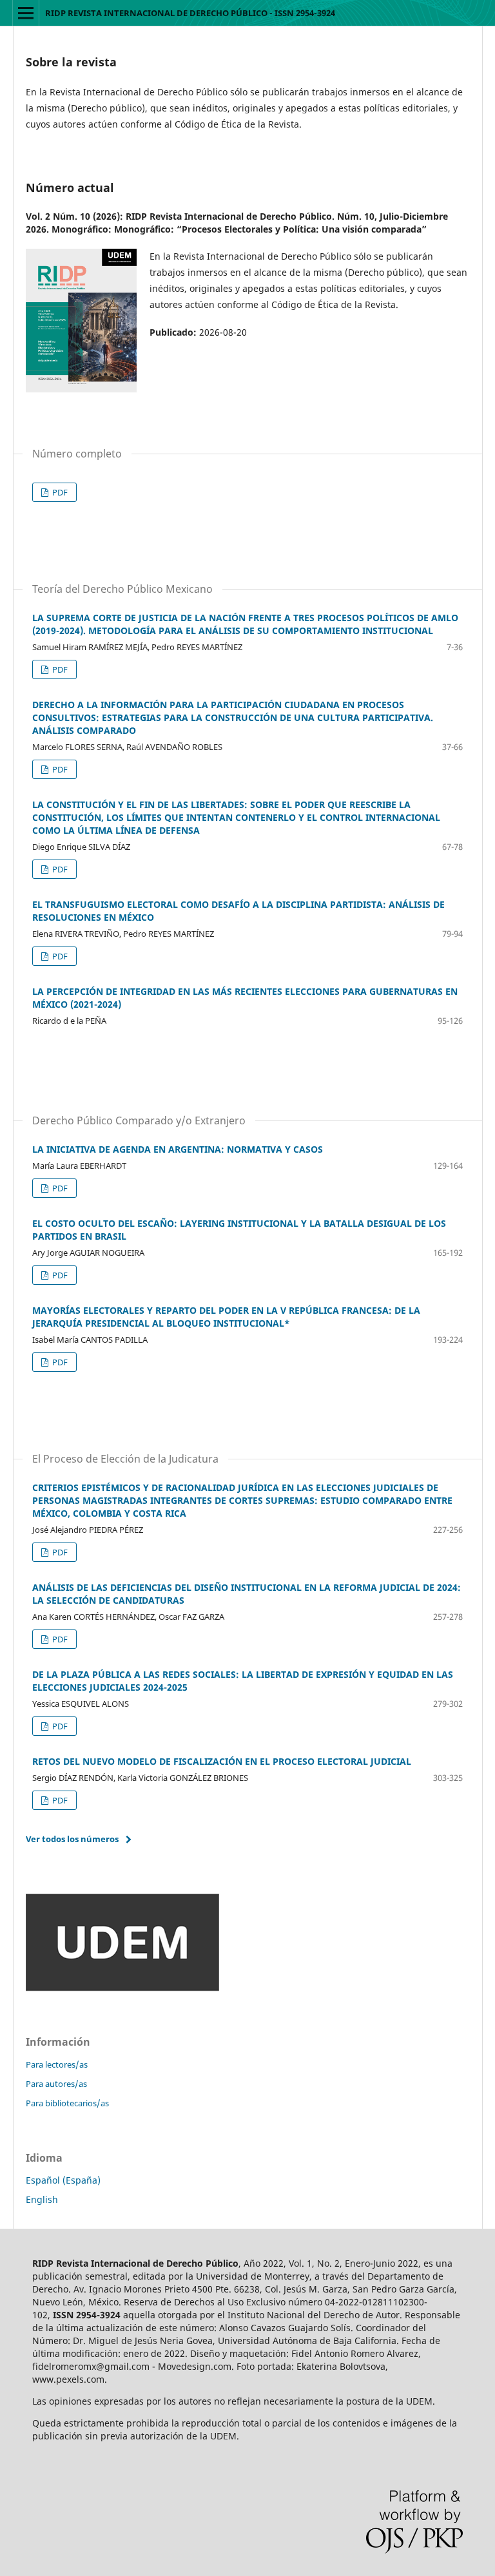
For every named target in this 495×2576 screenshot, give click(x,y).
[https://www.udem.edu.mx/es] (122, 1988)
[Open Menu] (26, 13)
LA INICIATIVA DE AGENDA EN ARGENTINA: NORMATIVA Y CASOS (178, 1149)
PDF (59, 492)
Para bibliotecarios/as (67, 2103)
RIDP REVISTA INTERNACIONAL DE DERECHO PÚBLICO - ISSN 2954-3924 (190, 13)
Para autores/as (56, 2084)
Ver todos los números (72, 1839)
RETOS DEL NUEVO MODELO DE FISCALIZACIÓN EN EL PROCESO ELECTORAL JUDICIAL (222, 1761)
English (42, 2199)
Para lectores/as (57, 2064)
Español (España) (63, 2180)
